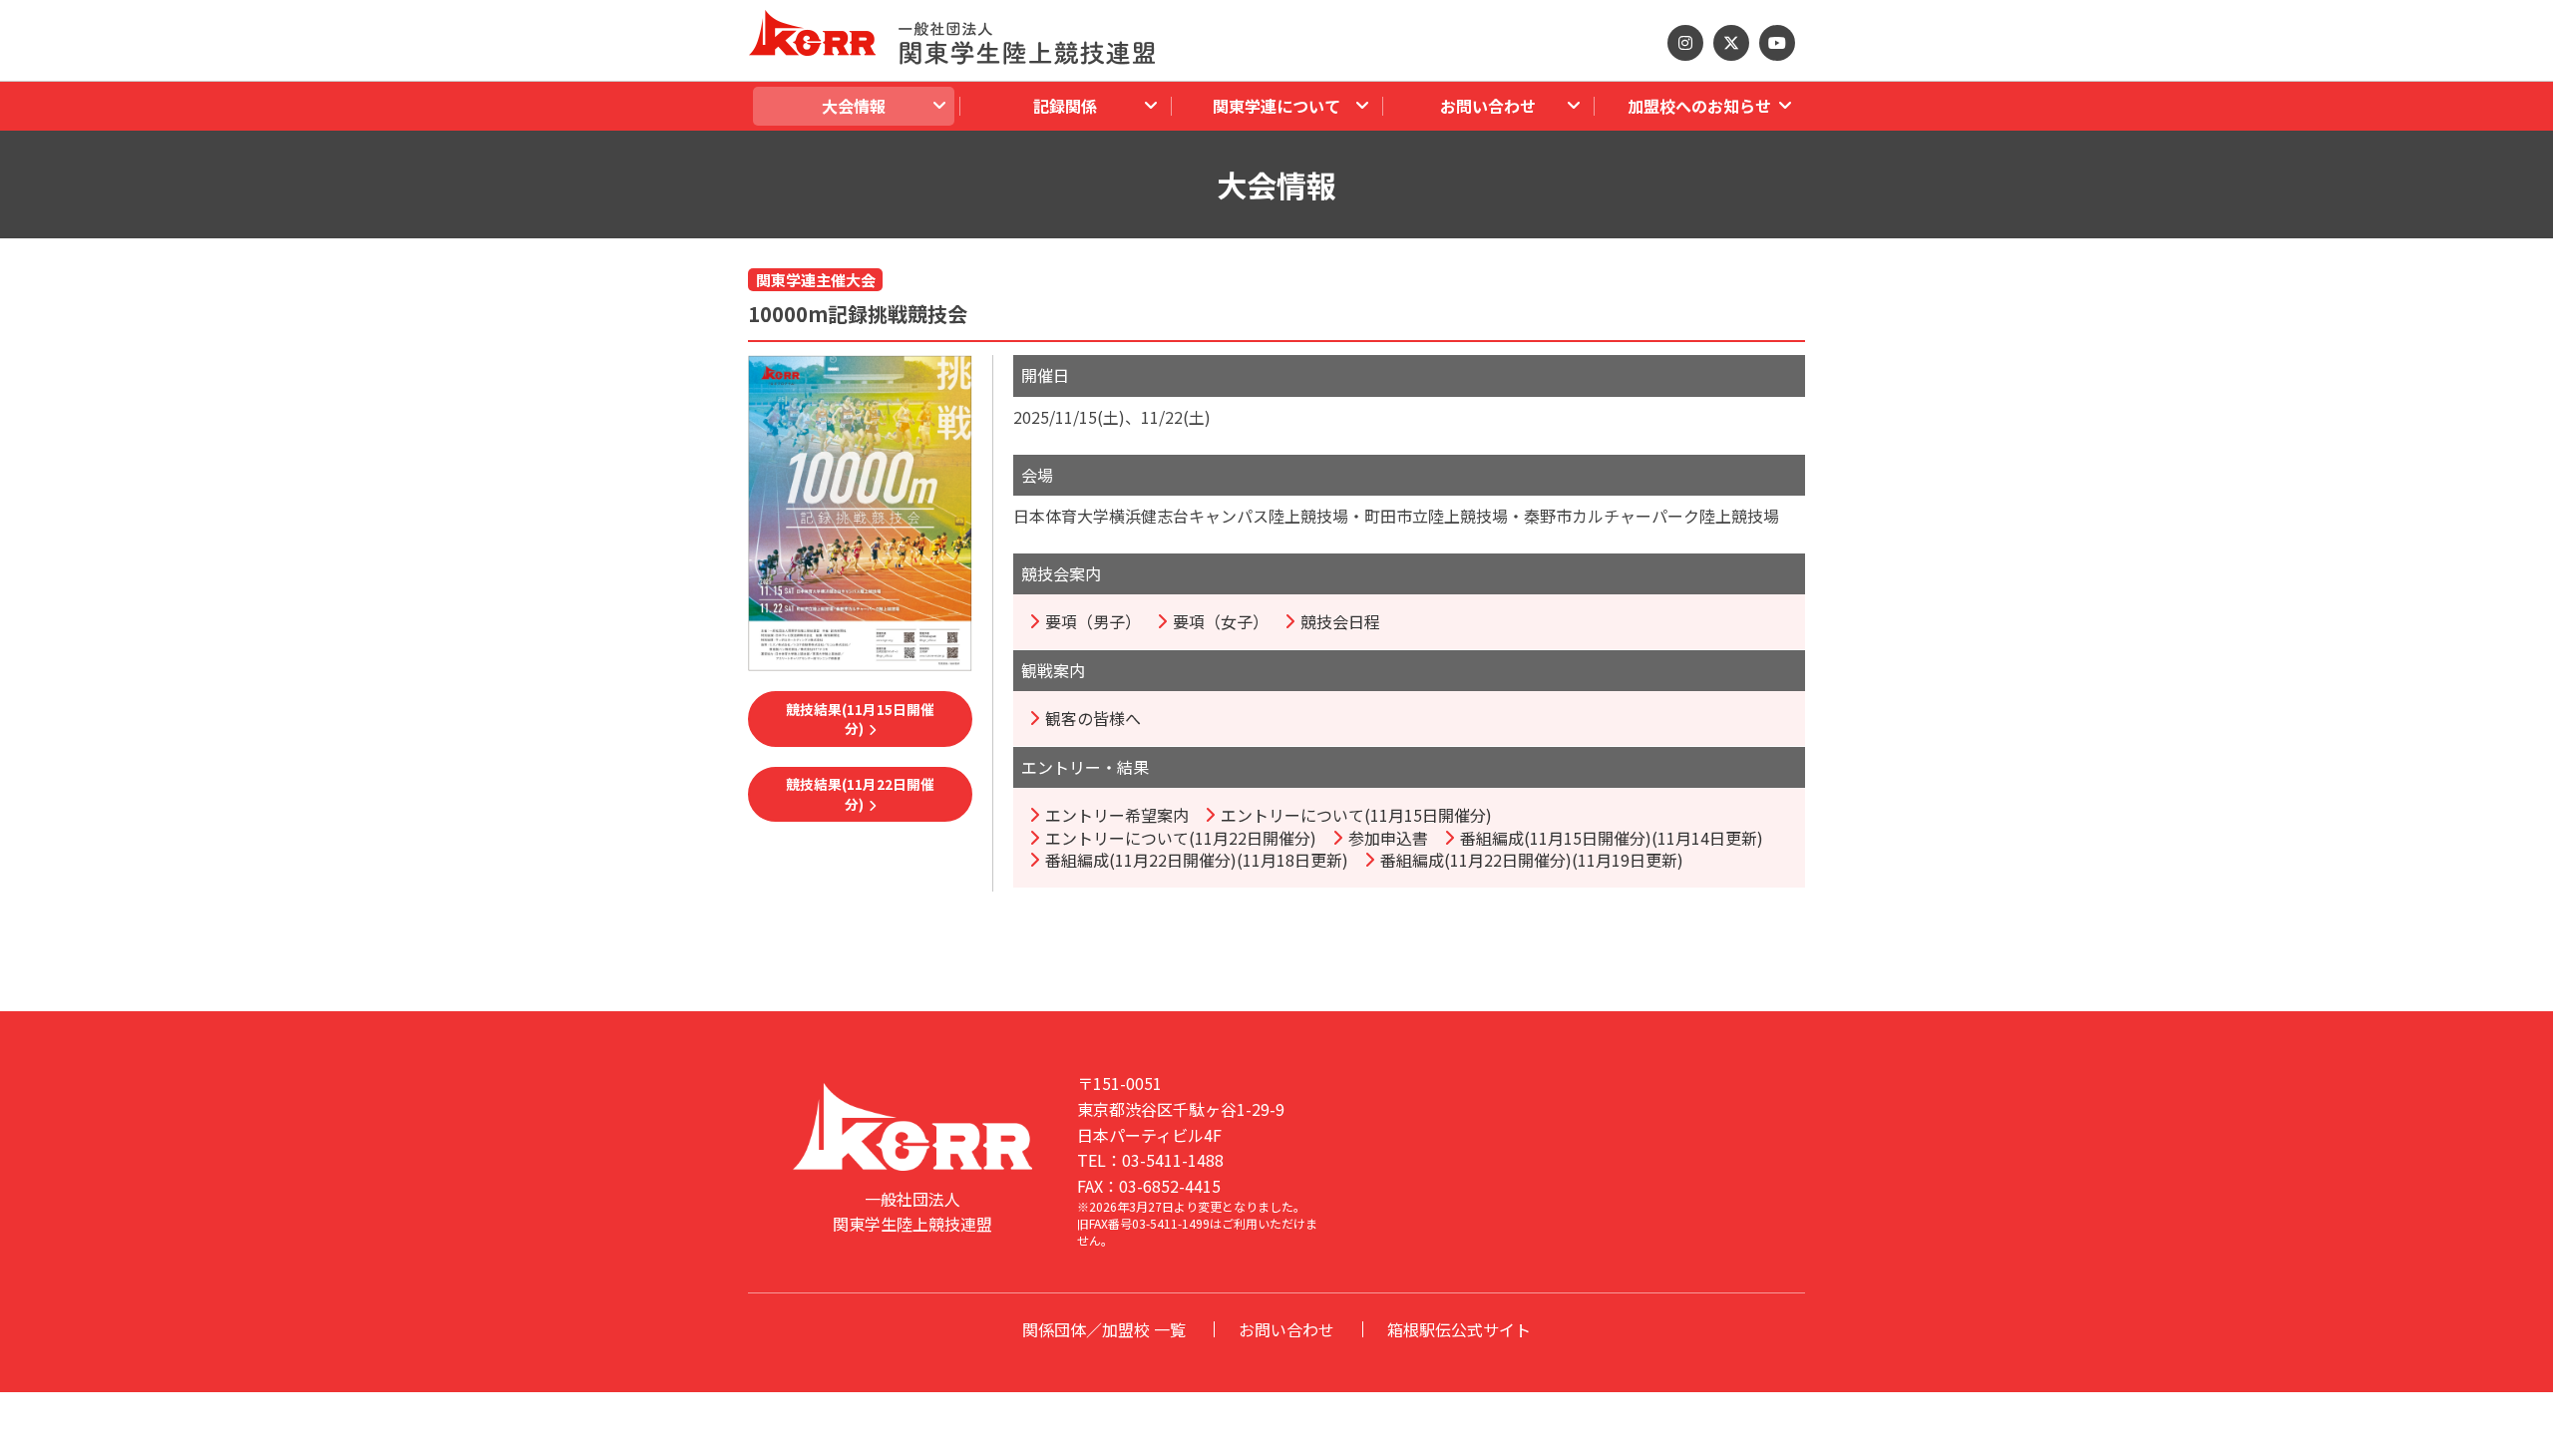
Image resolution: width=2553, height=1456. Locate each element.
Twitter (1731, 43)
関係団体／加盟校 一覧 (1104, 1329)
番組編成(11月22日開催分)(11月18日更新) (1197, 860)
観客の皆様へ (1093, 718)
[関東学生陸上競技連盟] (951, 33)
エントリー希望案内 (1117, 815)
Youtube (1777, 43)
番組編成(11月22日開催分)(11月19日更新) (1532, 860)
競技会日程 (1340, 621)
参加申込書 (1388, 838)
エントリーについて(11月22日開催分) (1181, 838)
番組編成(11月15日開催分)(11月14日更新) (1612, 838)
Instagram (1685, 43)
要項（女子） (1221, 621)
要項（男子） (1093, 621)
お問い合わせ (1286, 1329)
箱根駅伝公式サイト (1459, 1329)
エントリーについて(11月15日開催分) (1356, 815)
